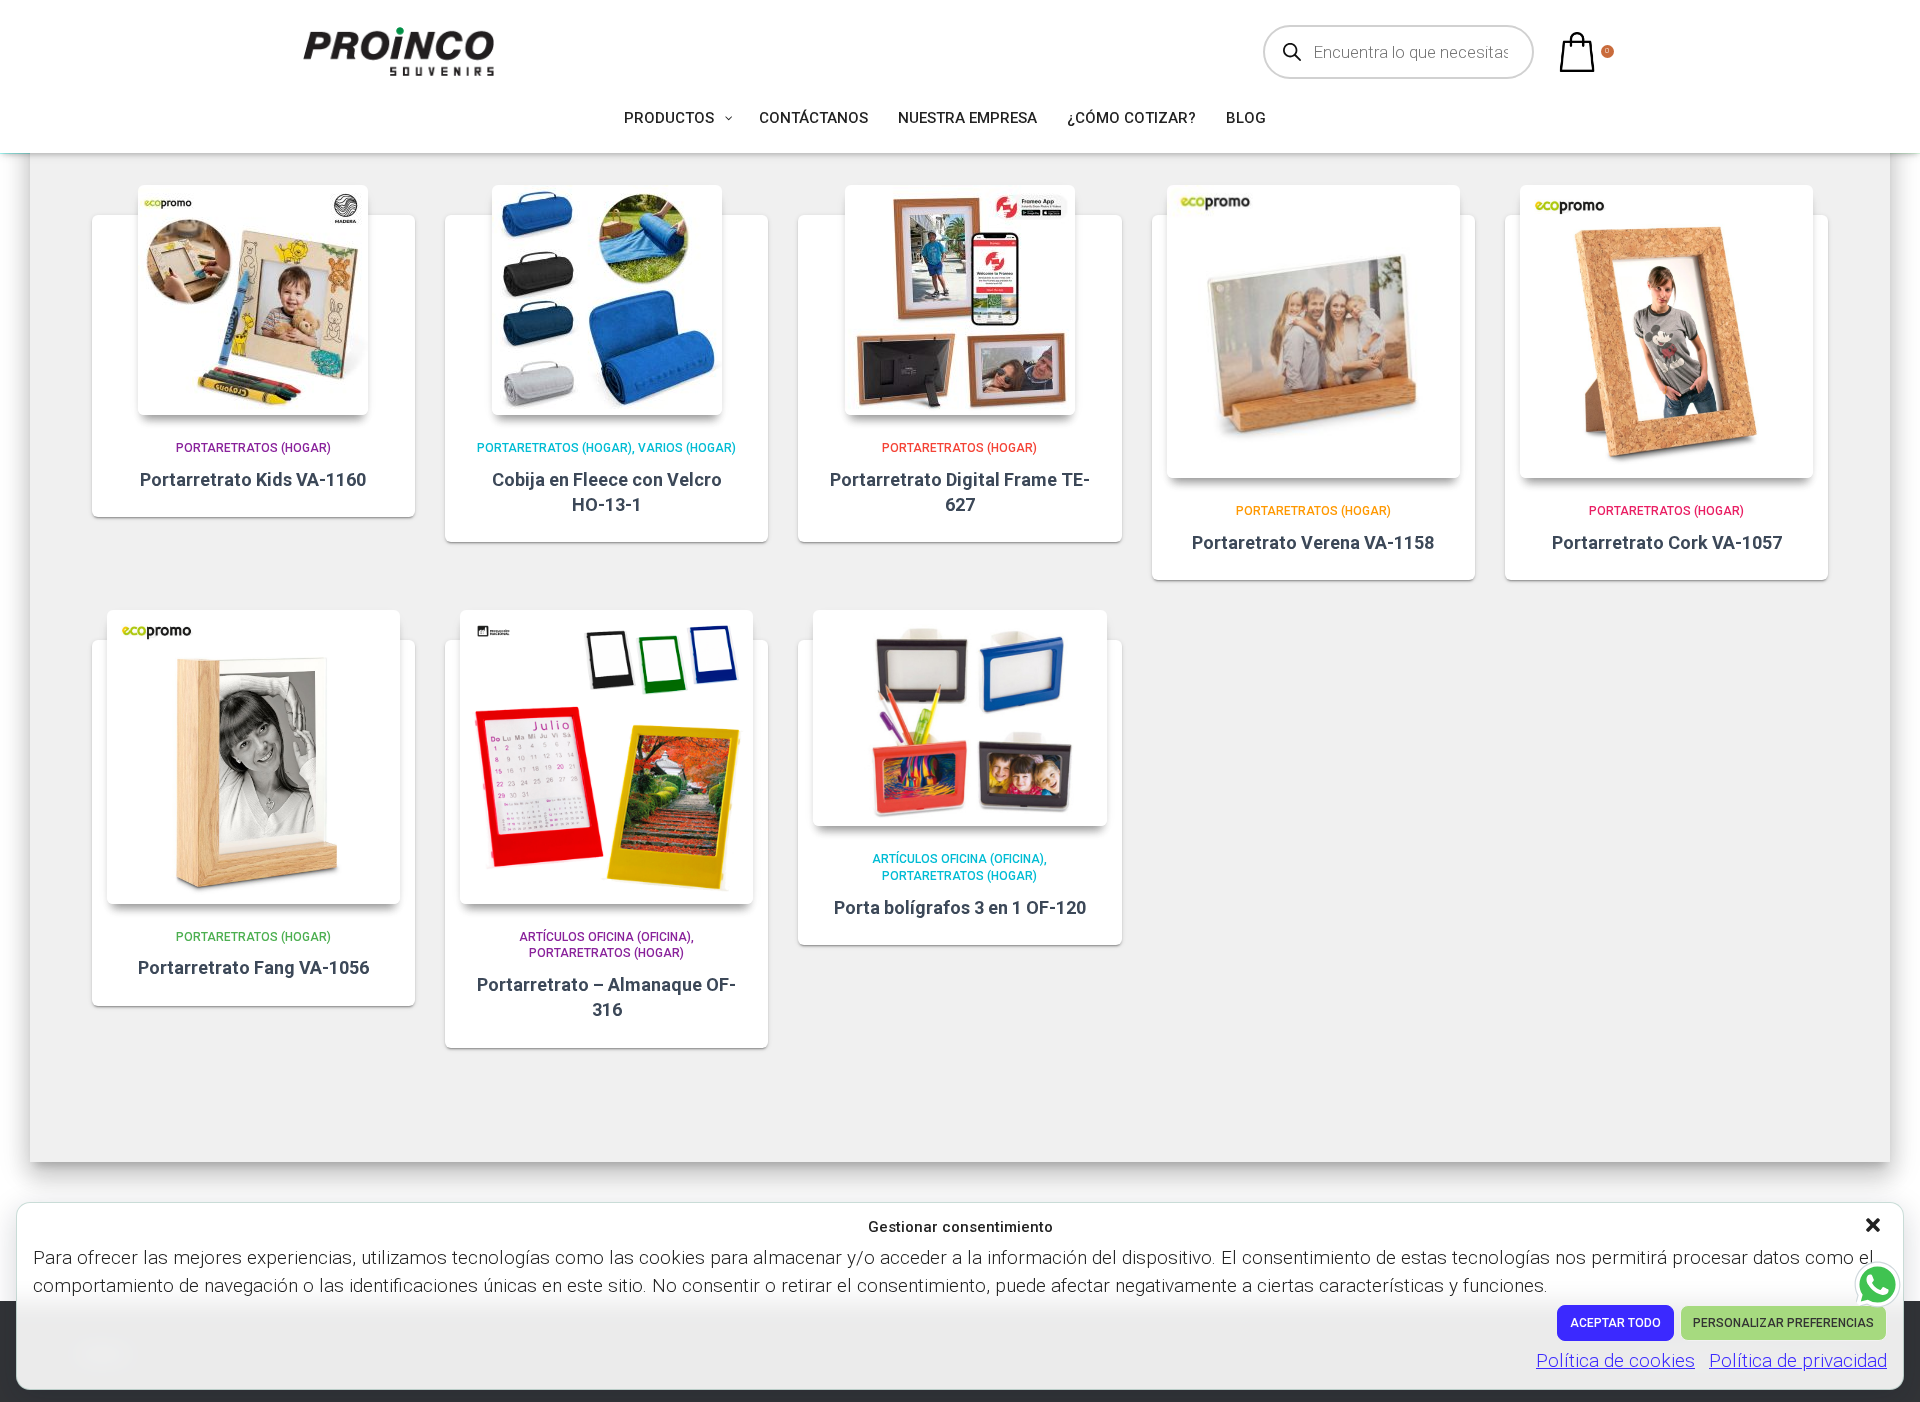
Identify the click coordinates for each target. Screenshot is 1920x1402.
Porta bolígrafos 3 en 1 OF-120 (960, 907)
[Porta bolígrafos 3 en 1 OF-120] (959, 718)
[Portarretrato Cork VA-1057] (1666, 331)
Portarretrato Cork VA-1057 (1667, 542)
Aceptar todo (1615, 1323)
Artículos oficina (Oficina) (605, 937)
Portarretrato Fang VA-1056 (253, 967)
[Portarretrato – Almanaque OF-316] (606, 756)
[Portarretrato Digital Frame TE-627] (960, 300)
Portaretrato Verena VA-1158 (1313, 542)
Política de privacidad (1798, 1360)
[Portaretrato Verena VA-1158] (1313, 331)
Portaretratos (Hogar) (253, 448)
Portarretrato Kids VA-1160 (253, 479)
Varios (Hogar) (687, 448)
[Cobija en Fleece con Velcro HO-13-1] (607, 300)
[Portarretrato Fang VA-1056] (253, 756)
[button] (1875, 1227)
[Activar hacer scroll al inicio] (1880, 1362)
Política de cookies (1615, 1360)
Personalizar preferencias (1783, 1323)
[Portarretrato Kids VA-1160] (253, 300)
